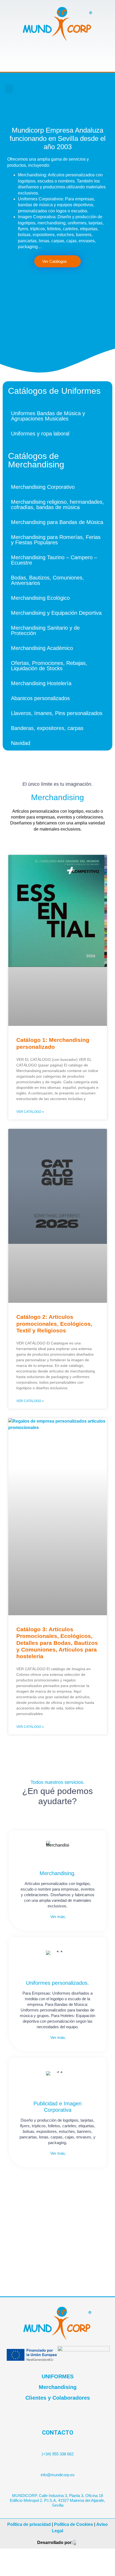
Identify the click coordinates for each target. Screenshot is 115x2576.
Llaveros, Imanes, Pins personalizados (57, 713)
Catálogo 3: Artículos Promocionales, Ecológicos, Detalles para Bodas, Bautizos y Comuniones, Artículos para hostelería (57, 1643)
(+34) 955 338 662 (58, 2454)
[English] (99, 86)
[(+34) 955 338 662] (58, 2443)
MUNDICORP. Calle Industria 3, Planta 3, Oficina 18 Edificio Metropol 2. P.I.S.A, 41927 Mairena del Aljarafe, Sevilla (57, 2500)
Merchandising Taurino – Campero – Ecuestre (54, 560)
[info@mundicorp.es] (58, 2464)
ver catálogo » (30, 1112)
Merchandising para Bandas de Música (57, 522)
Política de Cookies (74, 2524)
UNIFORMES (58, 2376)
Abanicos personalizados (40, 698)
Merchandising (58, 2387)
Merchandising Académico (42, 648)
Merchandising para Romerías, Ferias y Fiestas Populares (56, 540)
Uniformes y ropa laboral (40, 434)
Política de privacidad (29, 2524)
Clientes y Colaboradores (58, 2398)
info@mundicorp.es (58, 2475)
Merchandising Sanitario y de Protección (45, 630)
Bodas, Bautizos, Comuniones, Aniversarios (47, 580)
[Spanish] (99, 93)
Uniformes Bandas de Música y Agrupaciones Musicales (48, 416)
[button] (9, 89)
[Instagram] (69, 89)
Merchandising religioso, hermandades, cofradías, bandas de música (57, 505)
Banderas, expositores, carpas (47, 728)
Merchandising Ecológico (40, 598)
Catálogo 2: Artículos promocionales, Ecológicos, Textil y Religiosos (54, 1323)
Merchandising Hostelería (41, 683)
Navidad (21, 743)
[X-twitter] (58, 89)
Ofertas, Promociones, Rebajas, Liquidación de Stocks (49, 666)
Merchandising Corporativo (43, 487)
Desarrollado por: (55, 2543)
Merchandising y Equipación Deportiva (56, 613)
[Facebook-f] (47, 89)
